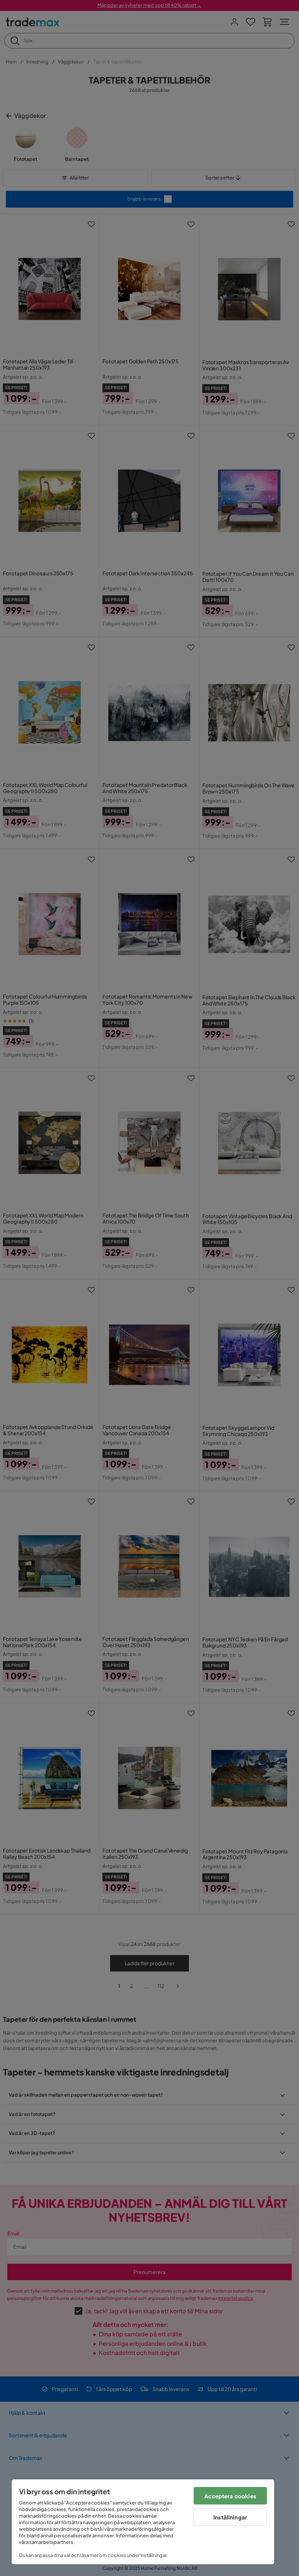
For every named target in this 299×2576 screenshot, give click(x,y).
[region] (143, 2522)
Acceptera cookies (230, 2496)
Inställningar (230, 2517)
